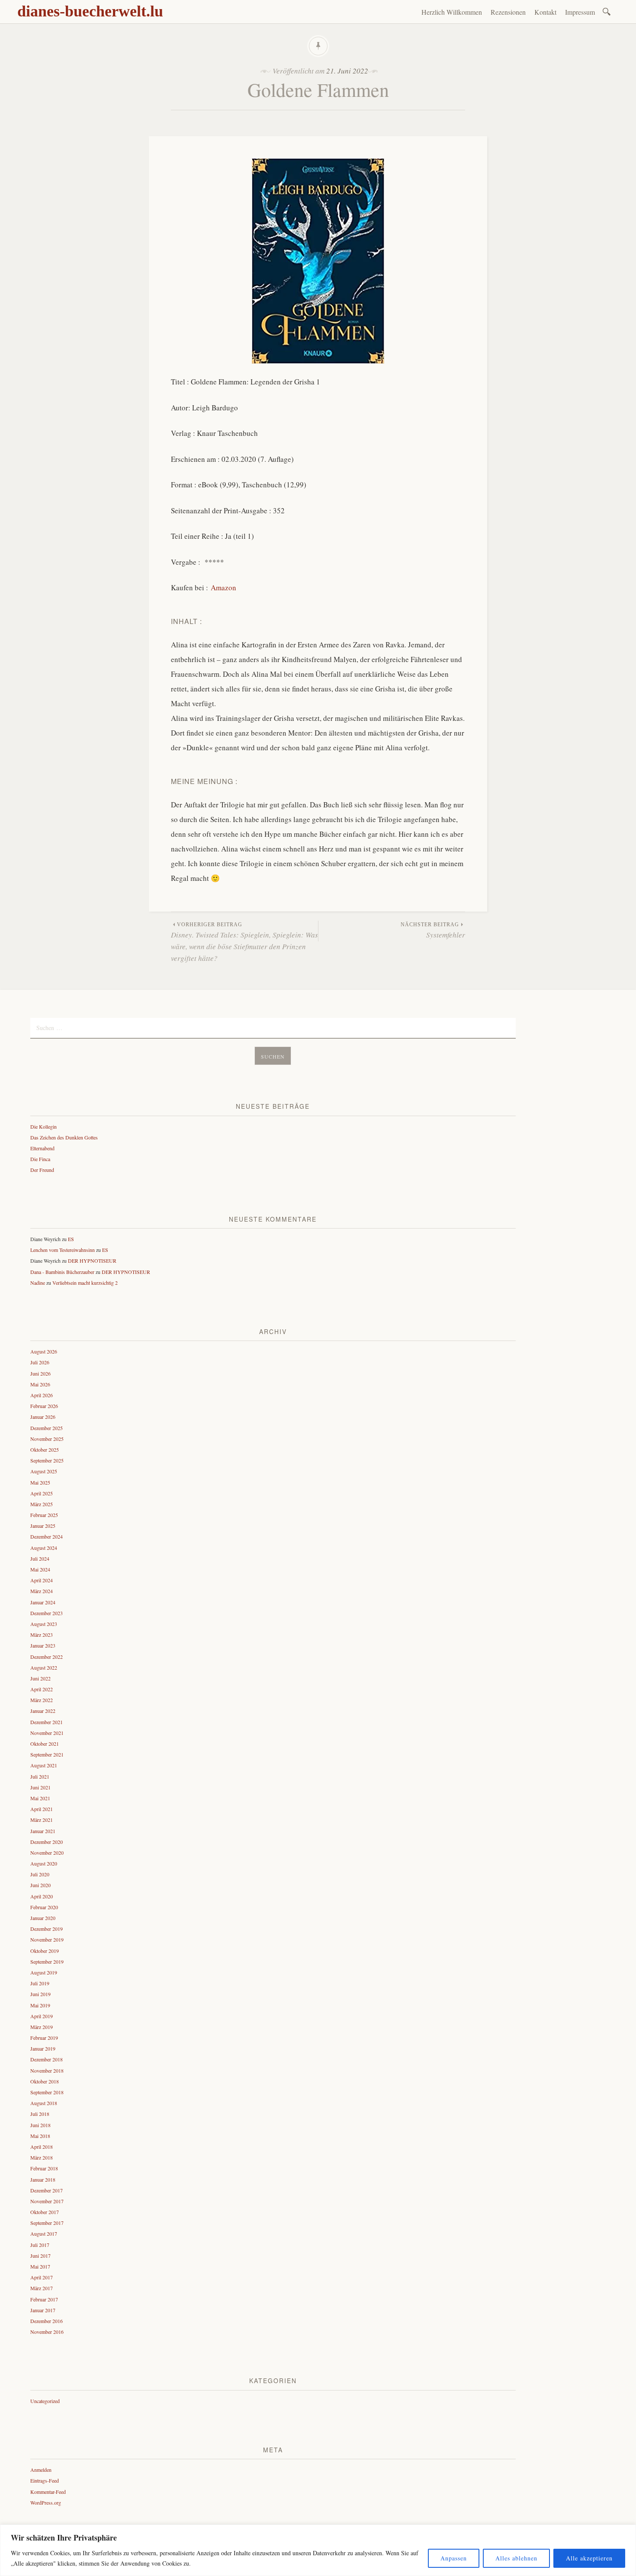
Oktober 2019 (45, 1951)
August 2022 (44, 1667)
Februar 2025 (44, 1515)
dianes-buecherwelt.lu (90, 11)
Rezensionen (508, 12)
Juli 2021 (40, 1776)
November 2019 (47, 1939)
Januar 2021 (43, 1831)
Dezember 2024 (47, 1536)
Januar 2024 (43, 1602)
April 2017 (42, 2277)
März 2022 (42, 1700)
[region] (318, 2550)
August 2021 (44, 1765)
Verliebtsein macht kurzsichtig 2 (85, 1283)
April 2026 (42, 1395)
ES (71, 1239)
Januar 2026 (43, 1417)
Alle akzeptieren (589, 2558)
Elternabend (42, 1148)
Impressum (580, 12)
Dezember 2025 (47, 1428)
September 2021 (47, 1754)
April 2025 (42, 1493)
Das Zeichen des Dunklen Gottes (64, 1137)
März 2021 (42, 1820)
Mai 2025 (40, 1482)
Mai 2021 (40, 1798)
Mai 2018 (40, 2136)
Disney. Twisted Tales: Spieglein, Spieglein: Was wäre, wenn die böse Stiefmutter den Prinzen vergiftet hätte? (244, 942)
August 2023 (44, 1624)
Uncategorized (45, 2401)
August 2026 (44, 1351)
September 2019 (47, 1962)
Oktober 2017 (45, 2212)
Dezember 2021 (47, 1722)
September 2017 (47, 2223)
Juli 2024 (40, 1558)
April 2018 (42, 2147)
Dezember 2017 (47, 2190)
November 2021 (47, 1733)
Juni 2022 (40, 1678)
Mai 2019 (40, 2005)
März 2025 (42, 1504)
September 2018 (47, 2092)
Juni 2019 (40, 1994)
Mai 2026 (40, 1384)
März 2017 (42, 2288)
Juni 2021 (40, 1787)
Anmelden (41, 2470)
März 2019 (42, 2027)
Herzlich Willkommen (452, 12)
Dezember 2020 (47, 1842)
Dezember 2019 (47, 1929)
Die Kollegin (43, 1126)
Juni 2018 (40, 2125)
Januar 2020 (43, 1918)
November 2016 (47, 2332)
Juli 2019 (40, 1983)
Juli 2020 (40, 1874)
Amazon (223, 587)
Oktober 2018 (45, 2081)
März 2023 (42, 1635)
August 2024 (44, 1548)
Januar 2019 (43, 2048)
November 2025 (47, 1439)
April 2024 (42, 1580)
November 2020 (47, 1853)
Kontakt (545, 12)
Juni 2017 (40, 2256)
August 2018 (44, 2103)
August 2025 (44, 1471)
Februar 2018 (44, 2168)
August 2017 (44, 2234)
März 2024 (42, 1591)
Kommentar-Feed (48, 2492)
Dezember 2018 (47, 2059)
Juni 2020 (40, 1885)
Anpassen (454, 2558)
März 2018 (42, 2157)
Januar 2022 (43, 1711)
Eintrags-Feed (45, 2480)
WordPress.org (46, 2502)
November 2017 (47, 2201)
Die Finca (40, 1159)
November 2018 (47, 2070)
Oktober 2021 (45, 1744)
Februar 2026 (44, 1406)
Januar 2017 (43, 2310)
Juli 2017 (40, 2245)
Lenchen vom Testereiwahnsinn (63, 1250)
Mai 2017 (40, 2266)
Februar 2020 (44, 1907)
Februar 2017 (44, 2299)
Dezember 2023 (47, 1613)
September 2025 (47, 1460)
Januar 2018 (43, 2179)
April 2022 (42, 1689)
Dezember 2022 (47, 1657)
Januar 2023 (43, 1645)
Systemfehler (433, 931)
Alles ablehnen (516, 2558)
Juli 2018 (40, 2114)
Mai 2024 (40, 1569)
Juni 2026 (40, 1373)
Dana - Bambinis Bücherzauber (62, 1272)
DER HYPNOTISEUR (92, 1261)
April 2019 (42, 2016)
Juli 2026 (40, 1362)
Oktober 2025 (45, 1450)
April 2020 (42, 1896)
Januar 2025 (43, 1526)
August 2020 (44, 1863)
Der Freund (42, 1170)
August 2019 (44, 1972)
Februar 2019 (44, 2038)
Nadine (38, 1283)
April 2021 (42, 1809)
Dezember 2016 (47, 2321)
